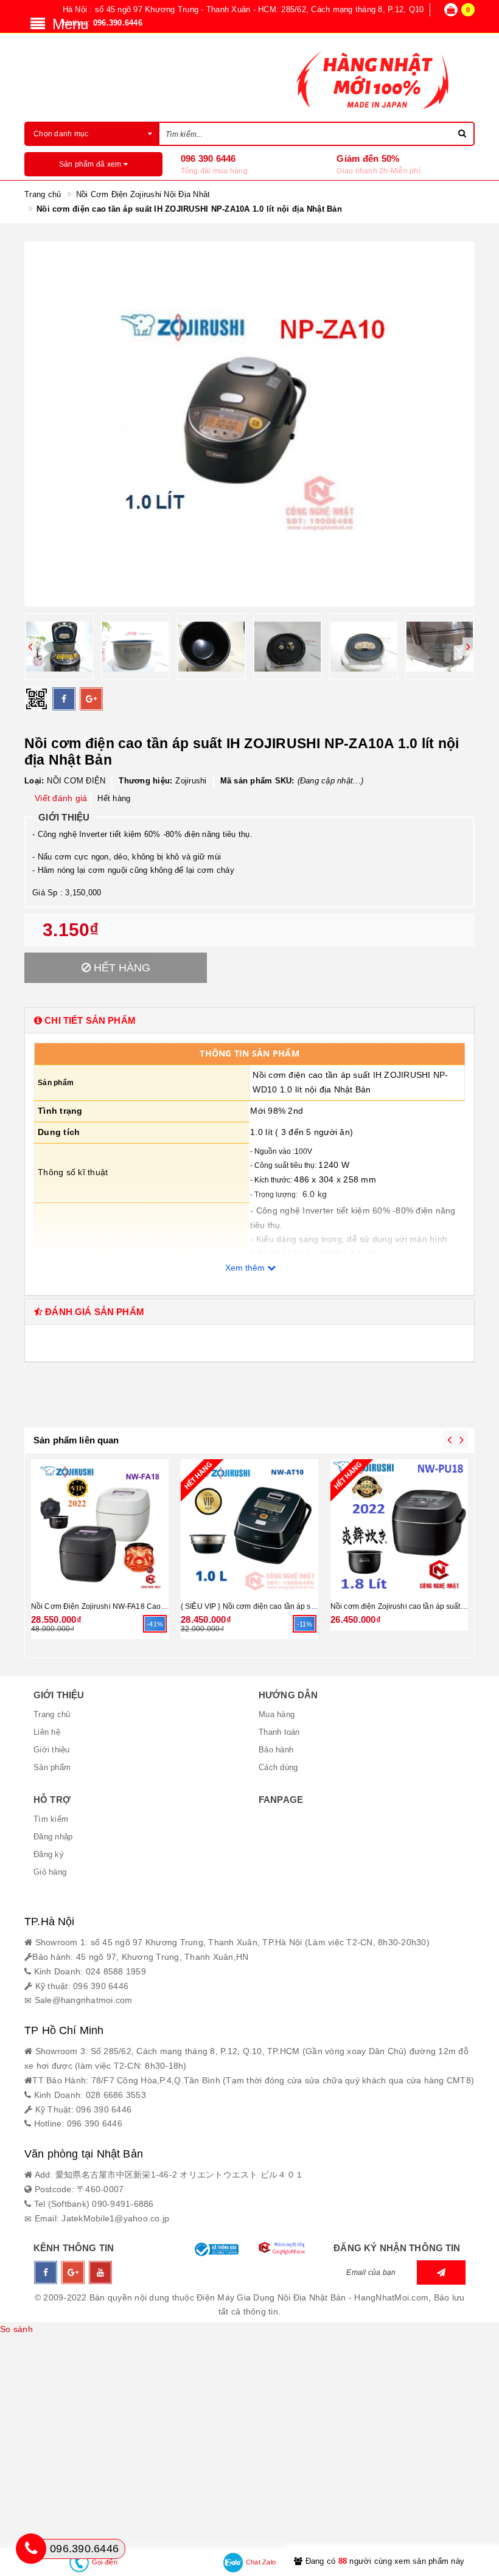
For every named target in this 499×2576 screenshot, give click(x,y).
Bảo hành (276, 1750)
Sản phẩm (52, 1767)
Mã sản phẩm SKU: (257, 781)
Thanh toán (279, 1732)
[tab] (249, 1020)
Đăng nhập (53, 1837)
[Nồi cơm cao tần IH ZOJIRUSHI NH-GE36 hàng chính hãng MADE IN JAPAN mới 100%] (104, 1526)
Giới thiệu (52, 1750)
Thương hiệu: (145, 781)
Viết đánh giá (61, 798)
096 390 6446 (208, 158)
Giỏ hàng (50, 1872)
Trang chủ (52, 1714)
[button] (249, 1020)
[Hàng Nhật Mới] (249, 79)
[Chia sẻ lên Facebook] (64, 699)
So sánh (16, 2329)
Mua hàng (277, 1714)
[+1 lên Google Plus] (91, 699)
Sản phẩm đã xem (91, 164)
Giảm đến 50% (368, 158)
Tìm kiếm (51, 1819)
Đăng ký (49, 1854)
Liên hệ (47, 1732)
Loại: (34, 781)
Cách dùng (278, 1767)
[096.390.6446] (31, 2549)
